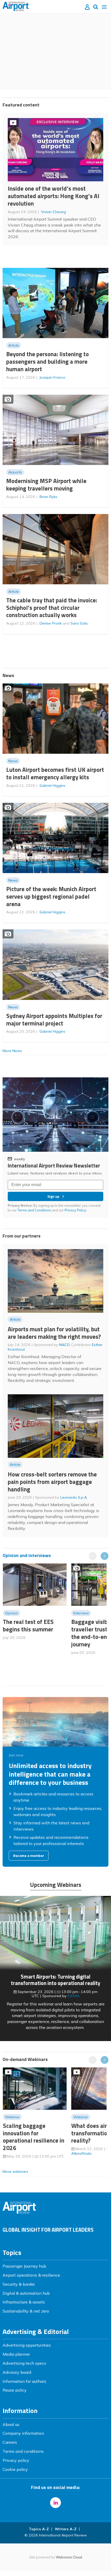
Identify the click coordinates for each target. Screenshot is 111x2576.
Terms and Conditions (34, 1210)
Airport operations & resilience (31, 2275)
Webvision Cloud (69, 2557)
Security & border (19, 2284)
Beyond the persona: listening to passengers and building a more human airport (47, 361)
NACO (64, 1345)
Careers (10, 2442)
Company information (23, 2433)
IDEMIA (74, 1996)
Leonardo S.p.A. (74, 1497)
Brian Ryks (48, 497)
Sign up (53, 1196)
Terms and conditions (23, 2451)
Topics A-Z (39, 2529)
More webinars (15, 2172)
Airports (15, 472)
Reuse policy (15, 2390)
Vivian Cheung (53, 212)
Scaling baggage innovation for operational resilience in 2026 (34, 2137)
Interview (81, 1613)
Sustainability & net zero (26, 2311)
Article (14, 345)
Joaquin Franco (52, 377)
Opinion (11, 1613)
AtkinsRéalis (81, 2153)
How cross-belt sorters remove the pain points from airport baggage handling (52, 1482)
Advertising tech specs (24, 2363)
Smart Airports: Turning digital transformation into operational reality (55, 1980)
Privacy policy (16, 2460)
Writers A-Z (66, 2529)
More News (12, 1051)
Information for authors (24, 2381)
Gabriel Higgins (52, 785)
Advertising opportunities (27, 2345)
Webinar (12, 2117)
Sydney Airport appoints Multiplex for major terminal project (54, 1019)
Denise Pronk (51, 623)
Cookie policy (15, 2469)
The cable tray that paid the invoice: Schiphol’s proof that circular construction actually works (52, 608)
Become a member (29, 1856)
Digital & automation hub (26, 2293)
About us (11, 2424)
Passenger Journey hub (24, 2266)
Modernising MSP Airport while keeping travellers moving (46, 485)
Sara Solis (79, 623)
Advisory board (17, 2372)
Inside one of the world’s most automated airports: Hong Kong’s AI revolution (54, 196)
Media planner (16, 2354)
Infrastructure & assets (24, 2302)
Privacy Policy (76, 1210)
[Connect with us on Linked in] (55, 2503)
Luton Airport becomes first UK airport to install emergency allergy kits (55, 773)
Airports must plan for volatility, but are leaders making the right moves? (54, 1333)
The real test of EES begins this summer (28, 1625)
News (13, 761)
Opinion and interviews (27, 1555)
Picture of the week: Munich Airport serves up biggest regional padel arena (51, 896)
